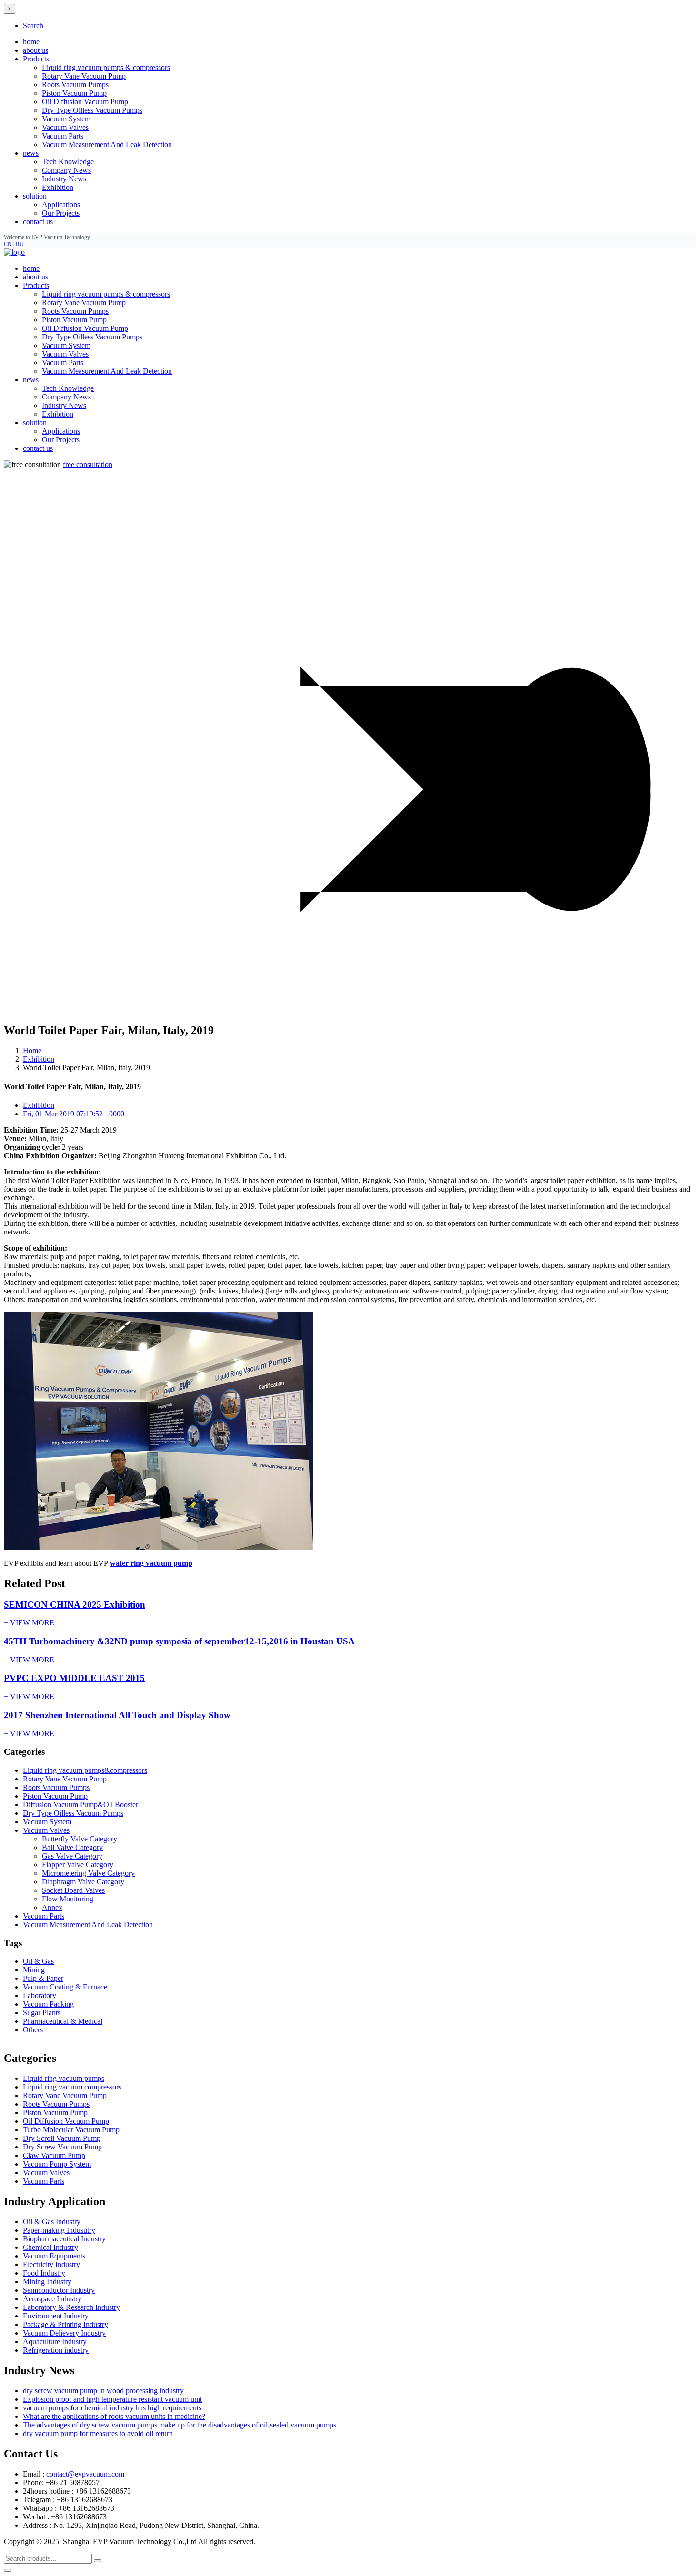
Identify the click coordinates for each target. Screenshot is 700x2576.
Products (36, 285)
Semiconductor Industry (59, 2290)
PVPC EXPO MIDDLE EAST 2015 (74, 1678)
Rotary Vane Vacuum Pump (84, 76)
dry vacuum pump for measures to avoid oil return (98, 2433)
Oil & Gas (38, 1961)
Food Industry (44, 2273)
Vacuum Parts (63, 136)
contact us (38, 222)
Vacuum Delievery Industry (64, 2333)
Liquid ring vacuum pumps (64, 2078)
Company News (66, 170)
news (31, 380)
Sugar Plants (42, 2013)
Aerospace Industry (52, 2299)
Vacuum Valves (65, 127)
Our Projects (61, 213)
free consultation (88, 464)
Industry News (64, 179)
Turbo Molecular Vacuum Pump (71, 2130)
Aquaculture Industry (55, 2342)
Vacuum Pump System (57, 2164)
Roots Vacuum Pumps (75, 85)
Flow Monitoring (68, 1899)
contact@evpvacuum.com (85, 2474)
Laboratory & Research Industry (71, 2307)
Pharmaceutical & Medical (63, 2021)
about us (35, 50)
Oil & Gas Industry (52, 2222)
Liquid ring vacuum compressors (72, 2087)
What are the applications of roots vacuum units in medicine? (114, 2416)
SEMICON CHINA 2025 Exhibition (75, 1605)
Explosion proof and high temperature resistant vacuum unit (112, 2399)
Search (33, 25)
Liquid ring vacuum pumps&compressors (85, 1770)
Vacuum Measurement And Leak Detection (107, 144)
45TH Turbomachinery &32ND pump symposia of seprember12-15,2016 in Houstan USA (179, 1641)
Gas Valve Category (72, 1856)
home (31, 42)
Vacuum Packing (48, 2004)
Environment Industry (56, 2316)
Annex (52, 1907)
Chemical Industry (50, 2247)
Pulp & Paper (43, 1978)
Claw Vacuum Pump (54, 2155)
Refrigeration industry (56, 2350)
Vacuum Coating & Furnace (65, 1987)
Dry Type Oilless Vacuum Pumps (92, 110)
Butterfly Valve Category (80, 1839)
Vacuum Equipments (54, 2256)
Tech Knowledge (68, 162)
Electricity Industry (51, 2264)
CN (8, 244)
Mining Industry (47, 2282)
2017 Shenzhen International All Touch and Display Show (117, 1715)
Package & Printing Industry (65, 2324)
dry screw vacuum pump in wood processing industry (103, 2391)
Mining (34, 1970)
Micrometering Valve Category (88, 1873)
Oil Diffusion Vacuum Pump (85, 102)
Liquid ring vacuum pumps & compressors (106, 67)
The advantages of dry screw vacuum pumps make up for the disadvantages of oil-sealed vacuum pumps (180, 2425)
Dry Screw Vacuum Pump (62, 2147)
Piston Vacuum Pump (74, 93)
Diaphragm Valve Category (83, 1882)
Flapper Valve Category (78, 1865)
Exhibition (58, 187)
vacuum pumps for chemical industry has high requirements (112, 2408)
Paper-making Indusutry (59, 2230)
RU (20, 244)
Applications (61, 204)
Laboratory (40, 1995)
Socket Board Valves (73, 1890)
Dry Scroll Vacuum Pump (62, 2138)
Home (32, 1050)
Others (33, 2030)
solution (35, 423)
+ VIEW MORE (29, 1623)
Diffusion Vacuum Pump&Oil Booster (80, 1805)
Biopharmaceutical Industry (64, 2239)
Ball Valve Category (72, 1847)
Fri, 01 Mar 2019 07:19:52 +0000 (74, 1114)
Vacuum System (66, 119)
